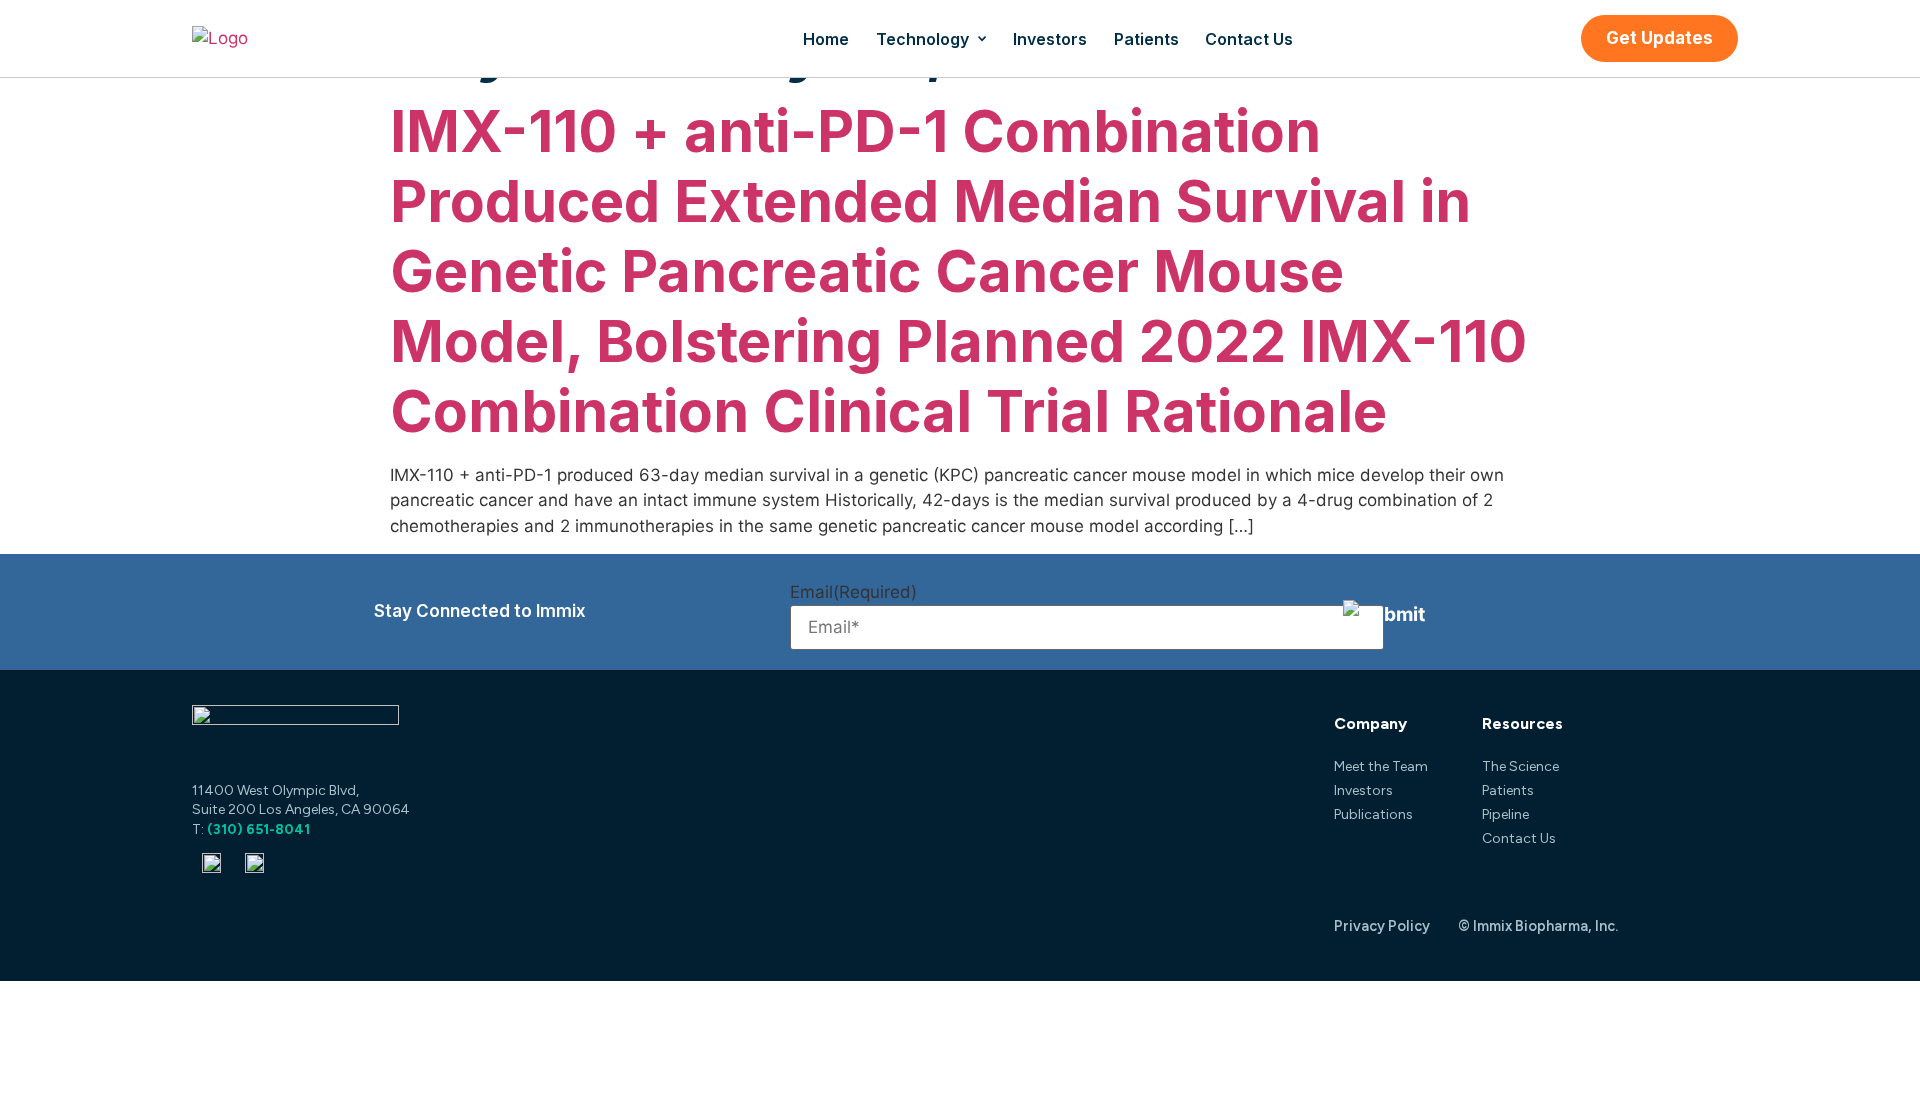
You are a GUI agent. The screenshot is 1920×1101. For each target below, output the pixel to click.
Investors (1050, 39)
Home (826, 39)
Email (853, 592)
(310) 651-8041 (258, 829)
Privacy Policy (1382, 926)
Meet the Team (1381, 766)
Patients (1146, 39)
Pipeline (1505, 814)
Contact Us (1249, 39)
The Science (1520, 766)
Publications (1373, 814)
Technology (922, 39)
